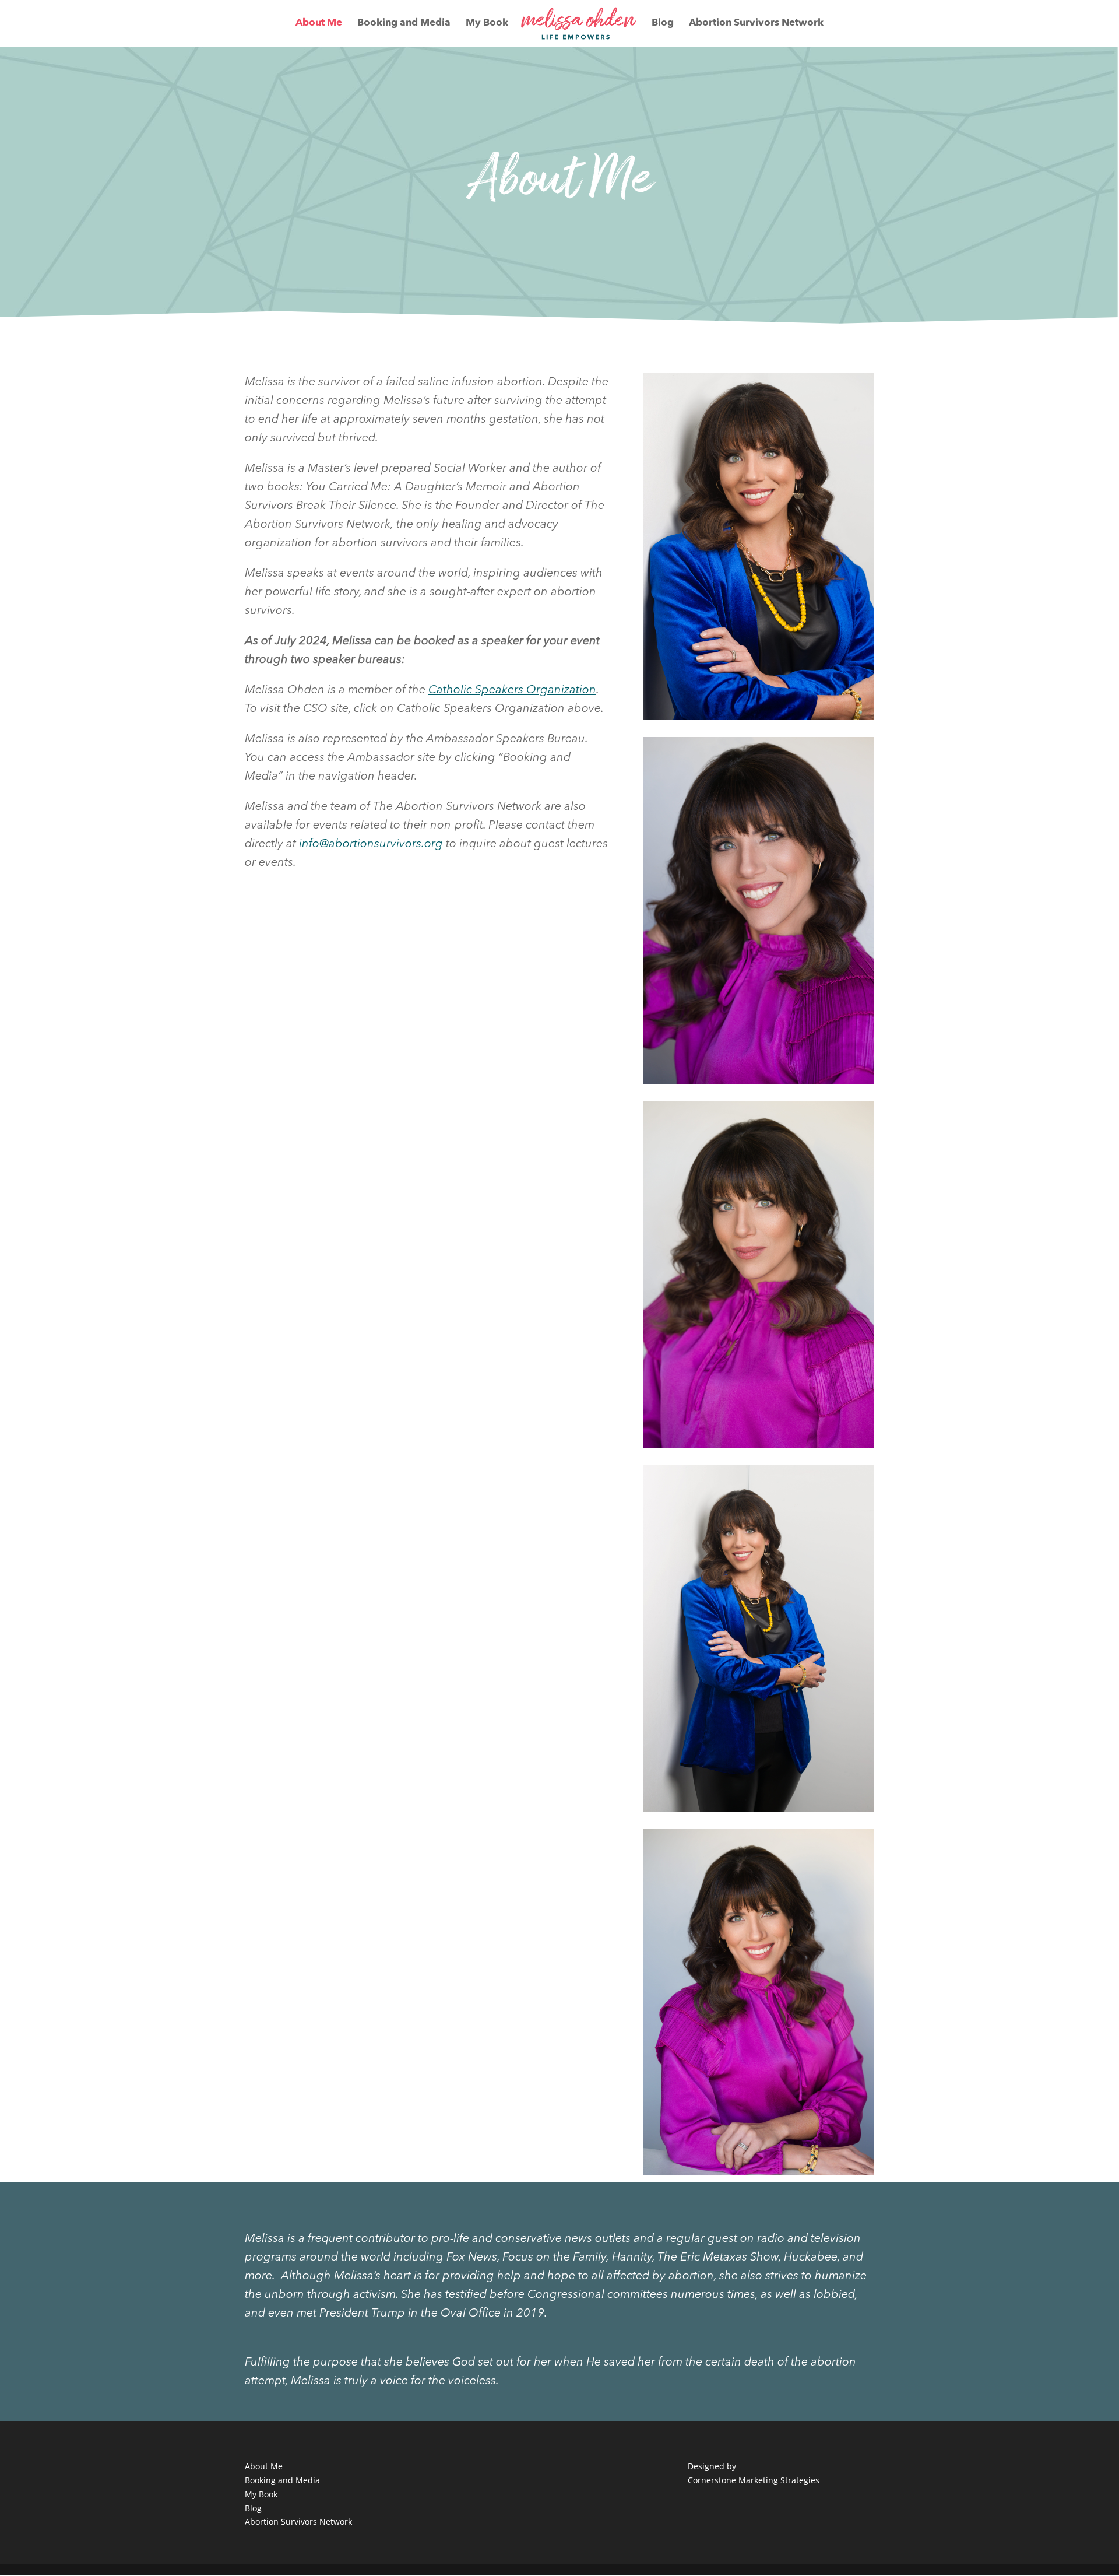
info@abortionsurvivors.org (371, 844)
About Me (319, 24)
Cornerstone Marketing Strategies (754, 2480)
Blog (663, 24)
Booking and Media (404, 24)
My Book (487, 24)
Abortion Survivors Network (756, 24)
